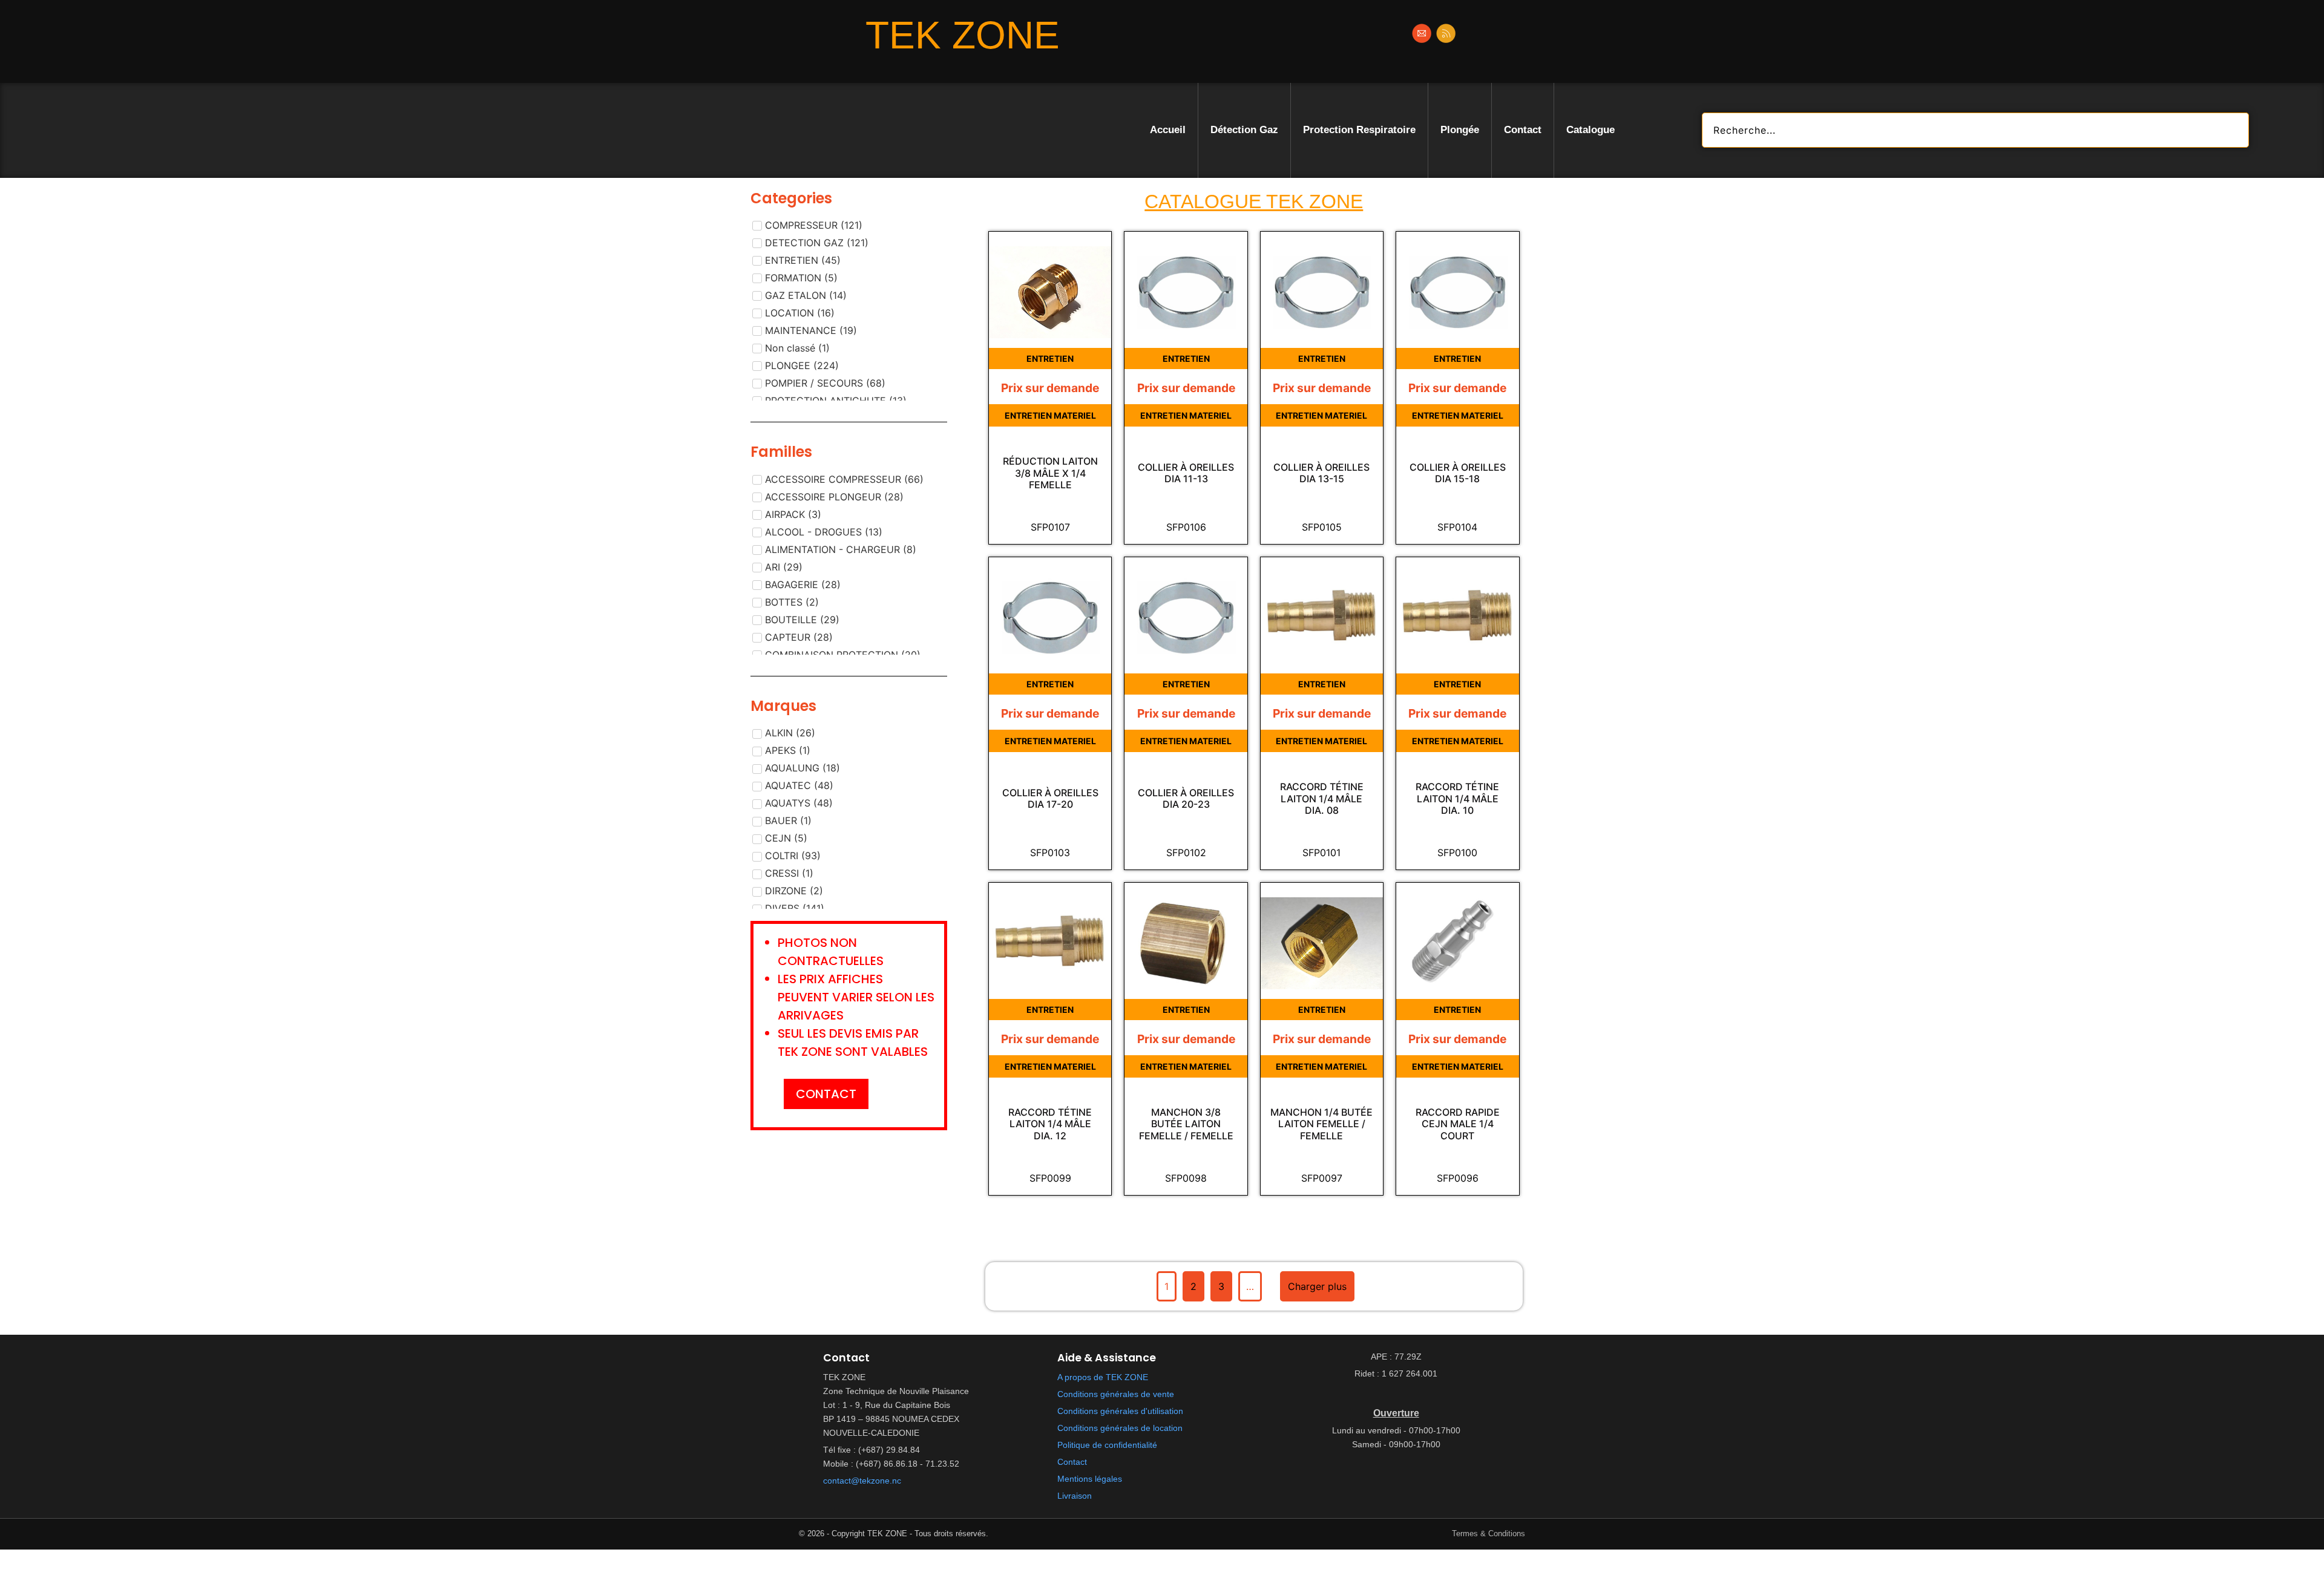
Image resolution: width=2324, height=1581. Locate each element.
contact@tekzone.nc (862, 1481)
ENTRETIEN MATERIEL (1050, 415)
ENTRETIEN (1050, 358)
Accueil (1168, 130)
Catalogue (1590, 130)
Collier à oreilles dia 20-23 (1186, 799)
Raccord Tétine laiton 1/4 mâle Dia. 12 (1050, 1124)
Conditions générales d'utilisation (1120, 1411)
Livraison (1075, 1496)
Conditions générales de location (1120, 1428)
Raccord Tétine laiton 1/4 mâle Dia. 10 (1457, 798)
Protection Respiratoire (1359, 130)
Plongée (1460, 130)
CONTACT (826, 1094)
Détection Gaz (1244, 130)
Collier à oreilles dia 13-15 (1321, 473)
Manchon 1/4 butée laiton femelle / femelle (1321, 1124)
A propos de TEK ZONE (1103, 1377)
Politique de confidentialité (1107, 1445)
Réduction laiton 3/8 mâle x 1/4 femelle (1050, 473)
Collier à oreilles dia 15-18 (1458, 473)
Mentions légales (1090, 1479)
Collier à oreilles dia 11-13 (1186, 473)
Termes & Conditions (1489, 1534)
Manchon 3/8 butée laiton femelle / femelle (1186, 1124)
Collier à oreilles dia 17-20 (1050, 799)
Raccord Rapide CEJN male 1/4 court (1458, 1124)
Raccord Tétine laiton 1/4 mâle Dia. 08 (1322, 798)
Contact (1523, 130)
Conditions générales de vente (1116, 1394)
